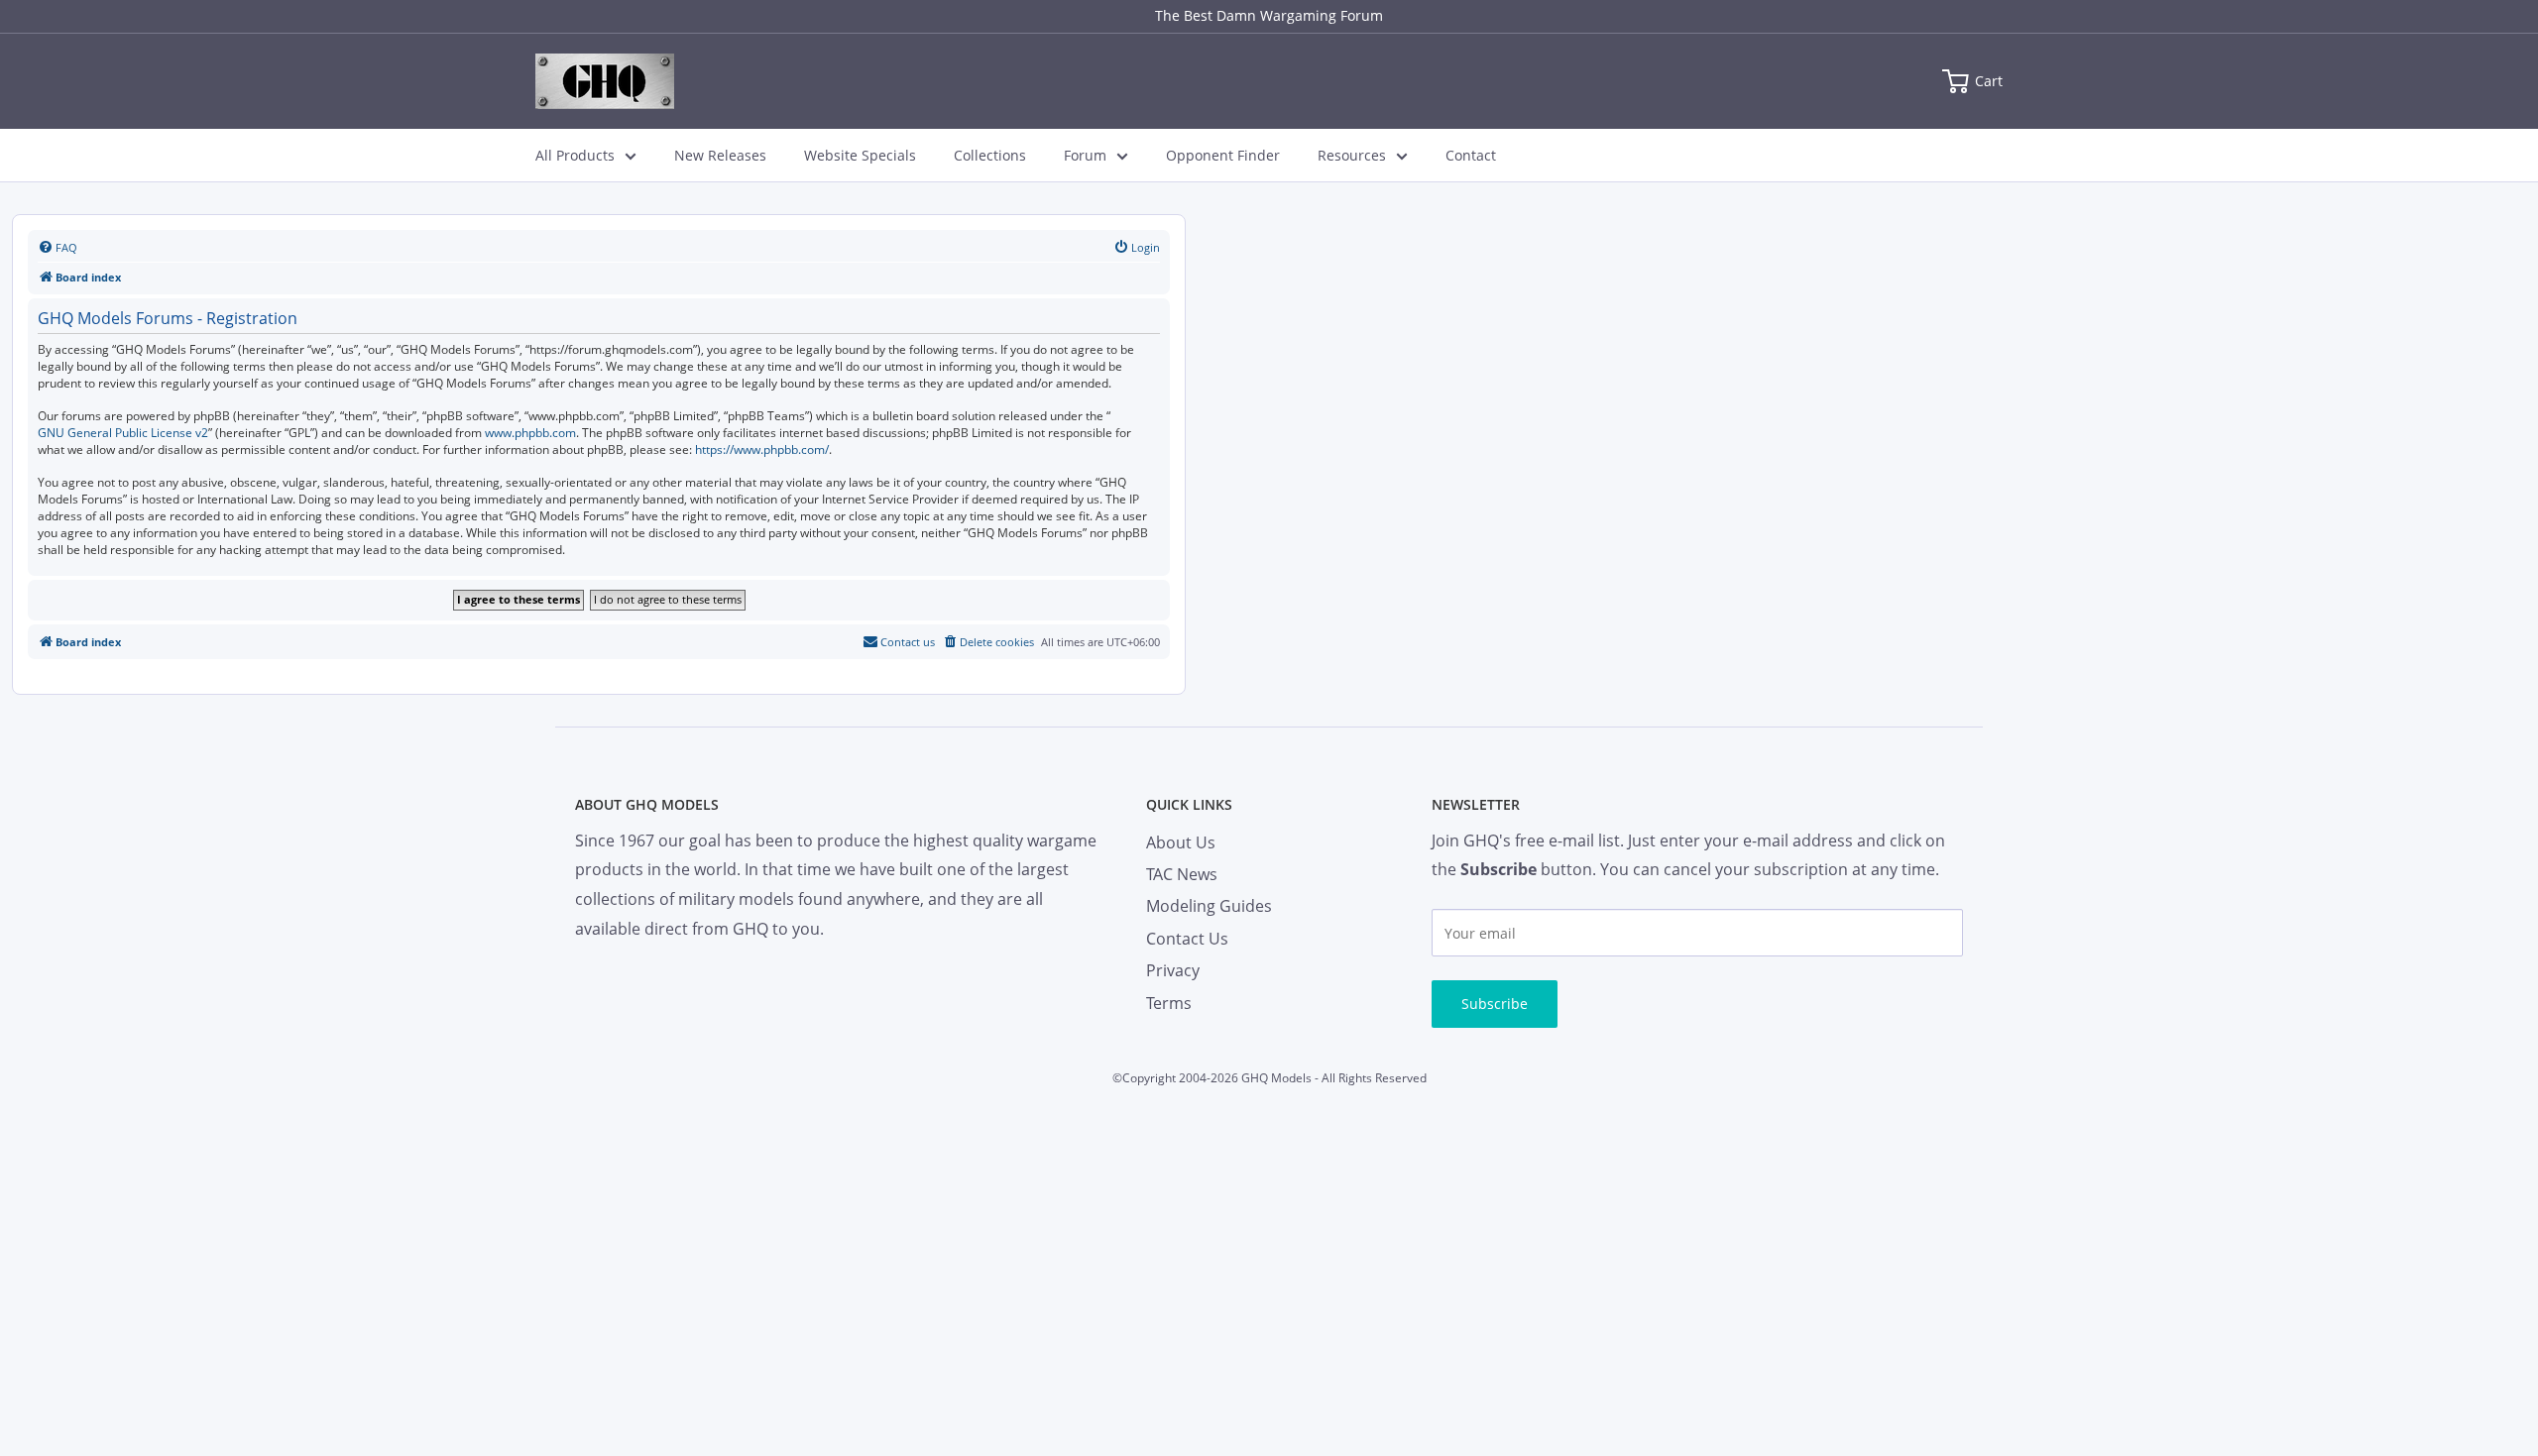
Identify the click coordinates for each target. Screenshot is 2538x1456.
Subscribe (1495, 1004)
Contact (1471, 155)
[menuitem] (58, 248)
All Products (575, 155)
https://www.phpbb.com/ (762, 450)
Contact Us (1187, 939)
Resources (1352, 155)
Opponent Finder (1223, 155)
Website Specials (860, 155)
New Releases (720, 155)
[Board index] (605, 81)
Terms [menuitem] (1169, 1003)
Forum (1085, 155)
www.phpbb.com (530, 433)
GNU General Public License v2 (123, 433)
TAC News (1182, 874)
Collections (990, 155)
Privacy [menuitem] (1173, 970)
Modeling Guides (1209, 906)
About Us (1181, 842)
